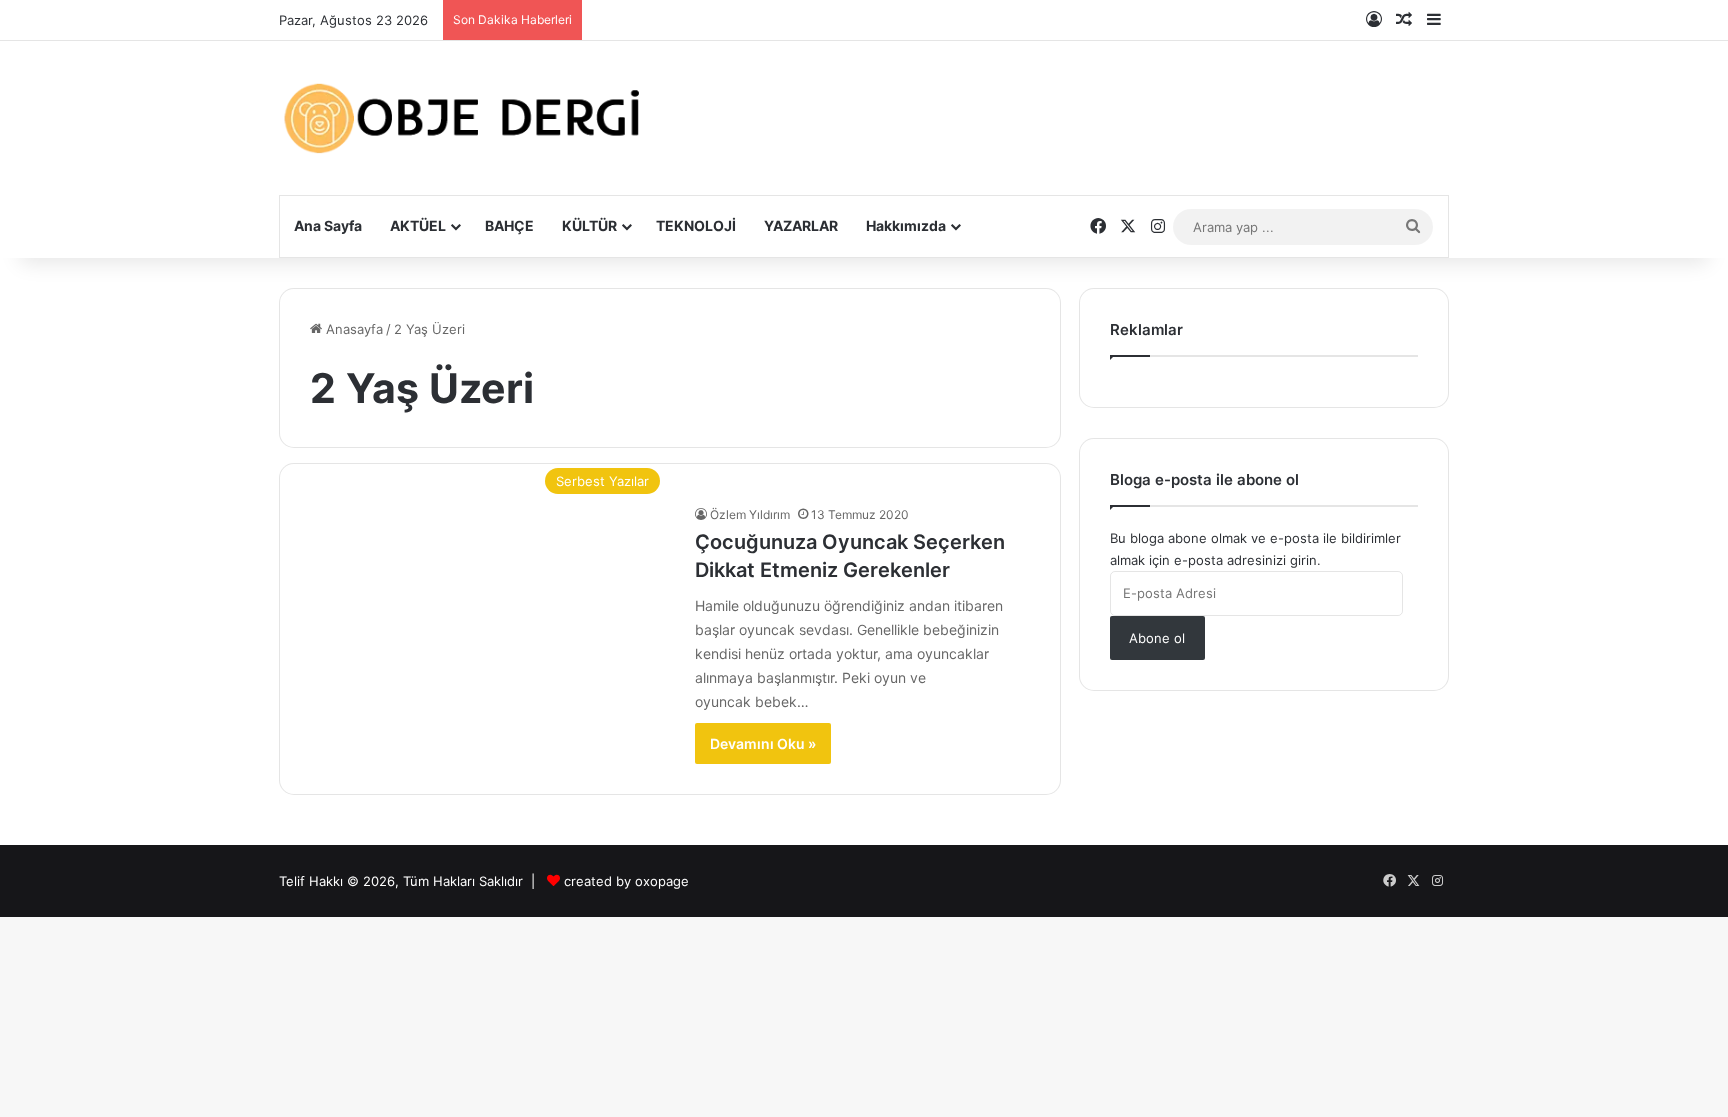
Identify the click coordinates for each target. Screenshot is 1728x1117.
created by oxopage (626, 881)
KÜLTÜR (589, 225)
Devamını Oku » (763, 743)
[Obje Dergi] (464, 118)
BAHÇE (509, 225)
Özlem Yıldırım (750, 514)
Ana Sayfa (328, 225)
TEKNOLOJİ (696, 225)
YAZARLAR (801, 225)
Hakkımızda (906, 225)
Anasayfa (352, 329)
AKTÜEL (418, 225)
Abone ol (1157, 638)
